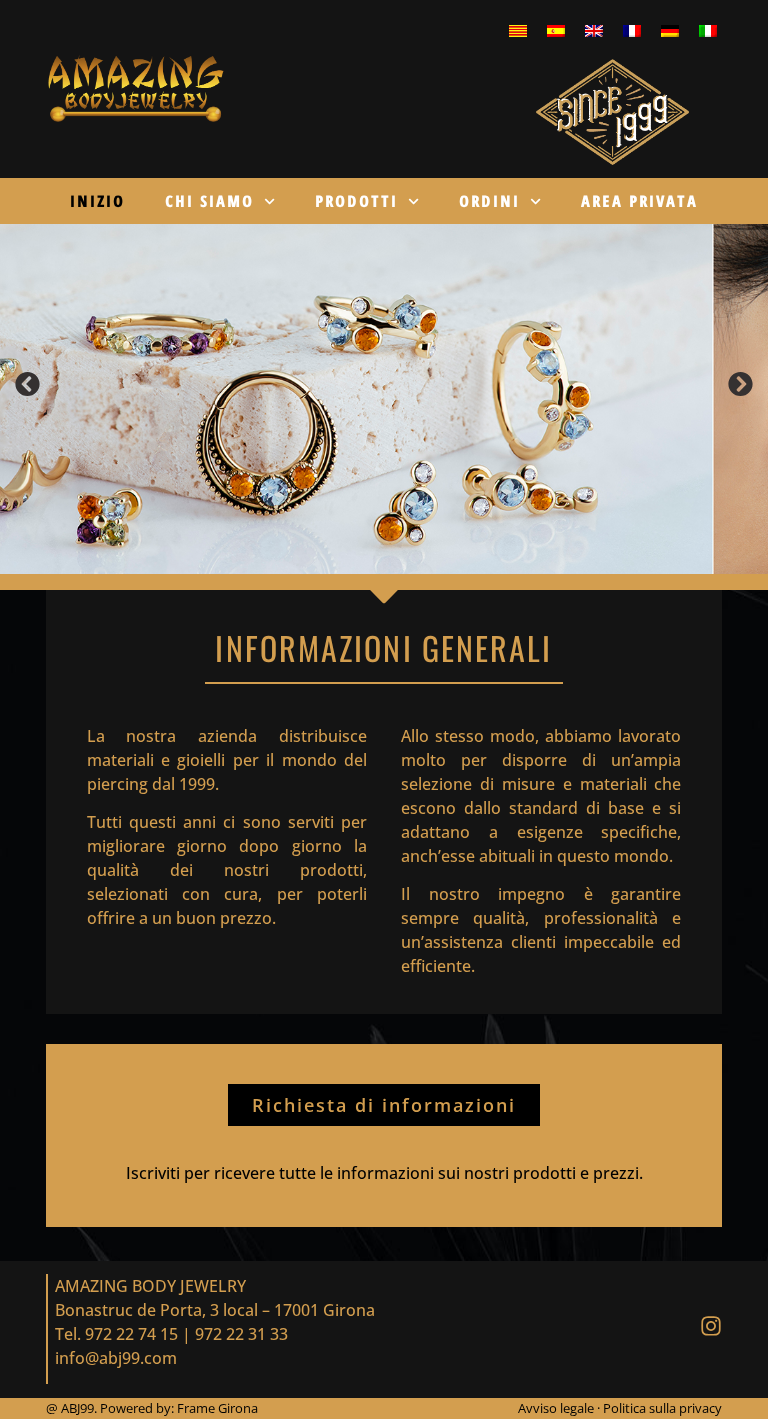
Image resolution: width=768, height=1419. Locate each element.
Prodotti (356, 201)
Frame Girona (217, 1408)
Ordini (489, 201)
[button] (28, 384)
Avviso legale (557, 1408)
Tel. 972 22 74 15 (116, 1334)
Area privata (639, 201)
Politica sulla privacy (662, 1408)
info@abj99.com (116, 1358)
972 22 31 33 (241, 1334)
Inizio (97, 201)
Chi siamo (209, 201)
